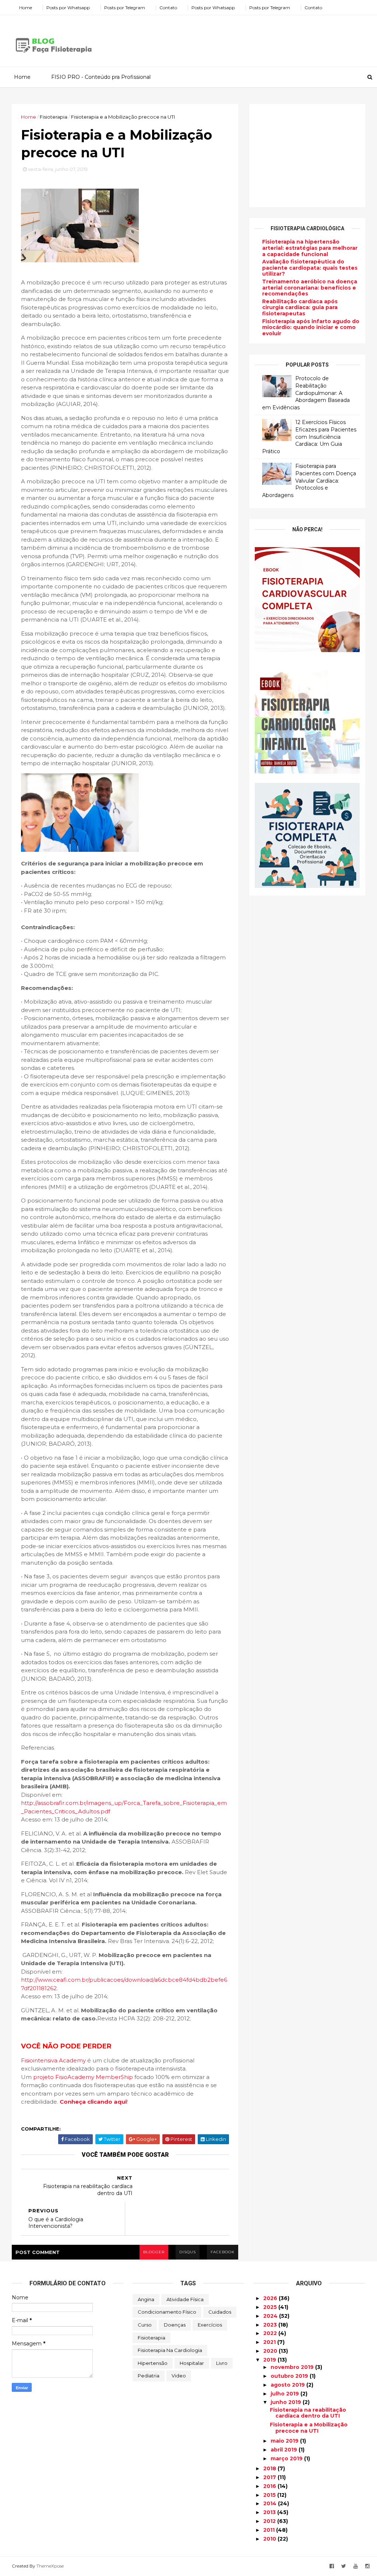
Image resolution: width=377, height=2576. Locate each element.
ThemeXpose (50, 2566)
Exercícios (210, 2325)
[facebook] (332, 2566)
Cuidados (220, 2312)
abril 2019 (285, 2450)
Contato (168, 8)
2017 (270, 2477)
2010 (270, 2539)
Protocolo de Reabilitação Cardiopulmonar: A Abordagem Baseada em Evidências (306, 393)
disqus (188, 2252)
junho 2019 (287, 2402)
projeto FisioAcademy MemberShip (83, 2077)
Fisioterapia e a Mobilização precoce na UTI (309, 2428)
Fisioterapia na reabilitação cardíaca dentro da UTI (308, 2413)
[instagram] (367, 2566)
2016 (270, 2486)
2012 (270, 2521)
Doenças (175, 2325)
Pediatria (149, 2376)
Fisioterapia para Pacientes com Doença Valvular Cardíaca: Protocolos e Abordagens (309, 480)
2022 (271, 2333)
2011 (270, 2530)
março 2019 (287, 2458)
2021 (270, 2342)
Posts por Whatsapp (68, 8)
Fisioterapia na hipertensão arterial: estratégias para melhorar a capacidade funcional (310, 248)
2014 (271, 2503)
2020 (271, 2351)
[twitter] (344, 2566)
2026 (271, 2298)
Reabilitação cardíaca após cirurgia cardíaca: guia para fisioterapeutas (300, 308)
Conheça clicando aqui (93, 2102)
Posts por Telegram (125, 8)
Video (179, 2376)
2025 (271, 2307)
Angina (146, 2299)
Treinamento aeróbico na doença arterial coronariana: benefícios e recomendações (310, 288)
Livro (222, 2363)
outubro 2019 (290, 2376)
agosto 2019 (288, 2385)
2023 (271, 2325)
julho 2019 (286, 2394)
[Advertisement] (231, 38)
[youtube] (356, 2566)
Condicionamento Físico (167, 2312)
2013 (270, 2512)
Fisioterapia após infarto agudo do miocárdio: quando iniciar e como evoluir (311, 328)
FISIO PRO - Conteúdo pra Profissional (101, 77)
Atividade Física (185, 2299)
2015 (270, 2495)
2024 (271, 2316)
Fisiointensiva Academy (53, 2060)
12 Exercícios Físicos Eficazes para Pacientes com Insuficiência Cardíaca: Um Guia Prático (309, 437)
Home (26, 8)
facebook (223, 2252)
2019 (270, 2360)
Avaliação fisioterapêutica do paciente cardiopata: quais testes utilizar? (310, 268)
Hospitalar (192, 2363)
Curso (145, 2325)
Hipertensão (153, 2363)
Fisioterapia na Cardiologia (170, 2350)
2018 (270, 2468)
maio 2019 (285, 2441)
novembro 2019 (293, 2367)
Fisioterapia (151, 2338)
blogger (154, 2252)
